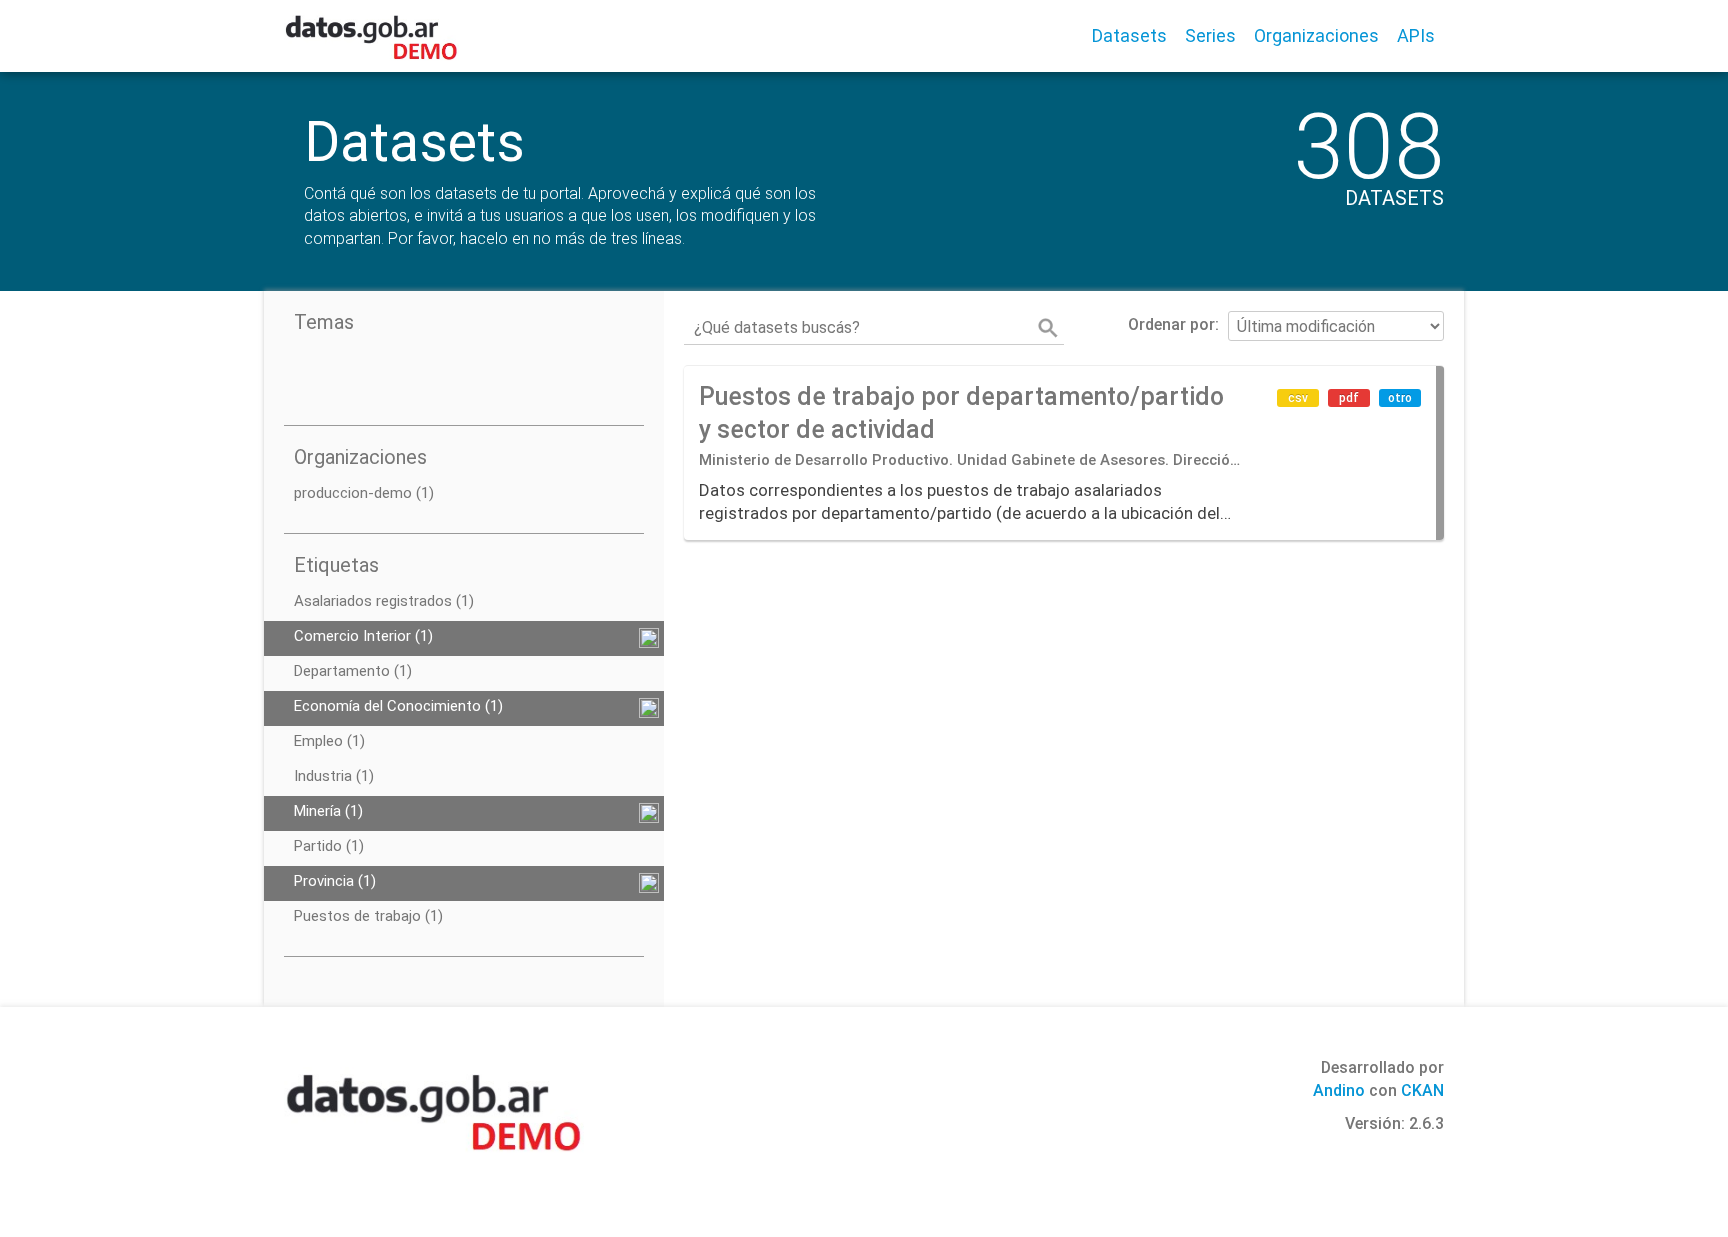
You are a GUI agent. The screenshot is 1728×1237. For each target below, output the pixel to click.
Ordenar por (1171, 324)
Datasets (1129, 35)
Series (1210, 35)
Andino (1339, 1090)
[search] (1048, 328)
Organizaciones (1316, 35)
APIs (1416, 35)
